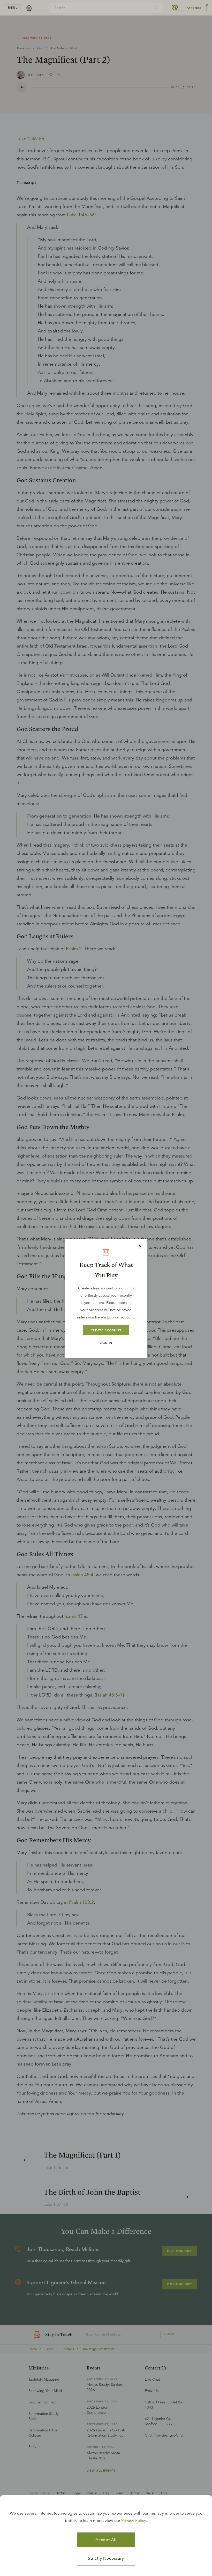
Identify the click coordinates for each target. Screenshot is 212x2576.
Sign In (106, 1343)
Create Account (106, 1330)
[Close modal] (140, 1246)
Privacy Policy (134, 2521)
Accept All (106, 2540)
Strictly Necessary (106, 2558)
